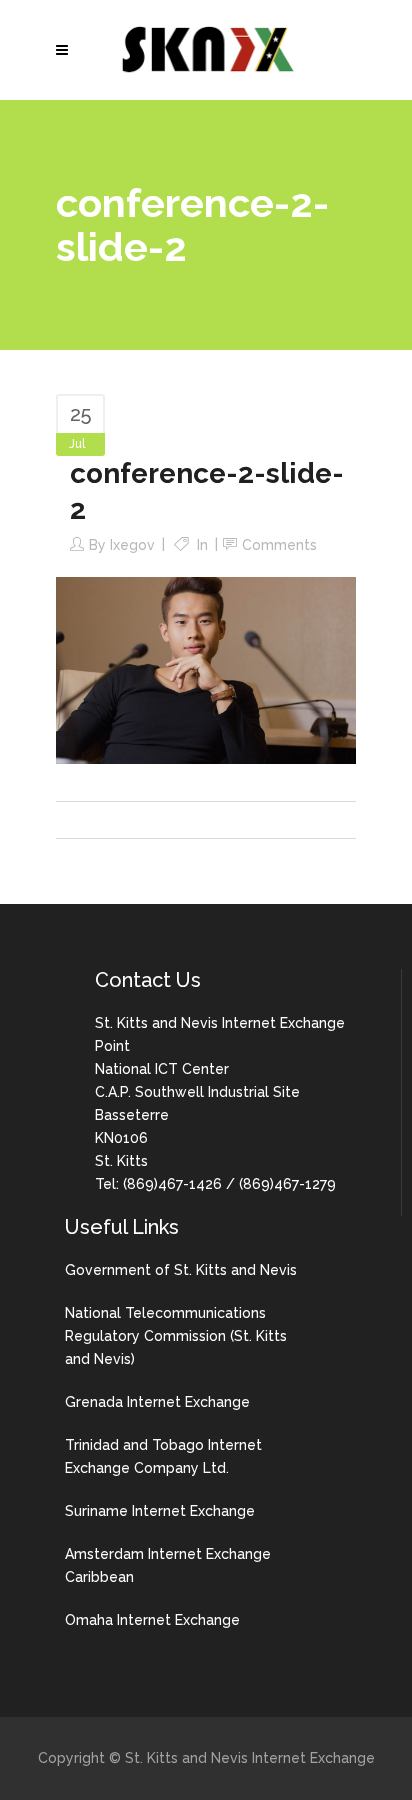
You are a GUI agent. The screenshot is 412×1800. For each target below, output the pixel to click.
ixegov (132, 545)
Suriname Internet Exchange (160, 1511)
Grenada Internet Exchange (157, 1402)
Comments (279, 545)
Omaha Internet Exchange (152, 1620)
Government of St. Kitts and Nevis (181, 1270)
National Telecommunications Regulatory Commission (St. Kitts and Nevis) (176, 1336)
